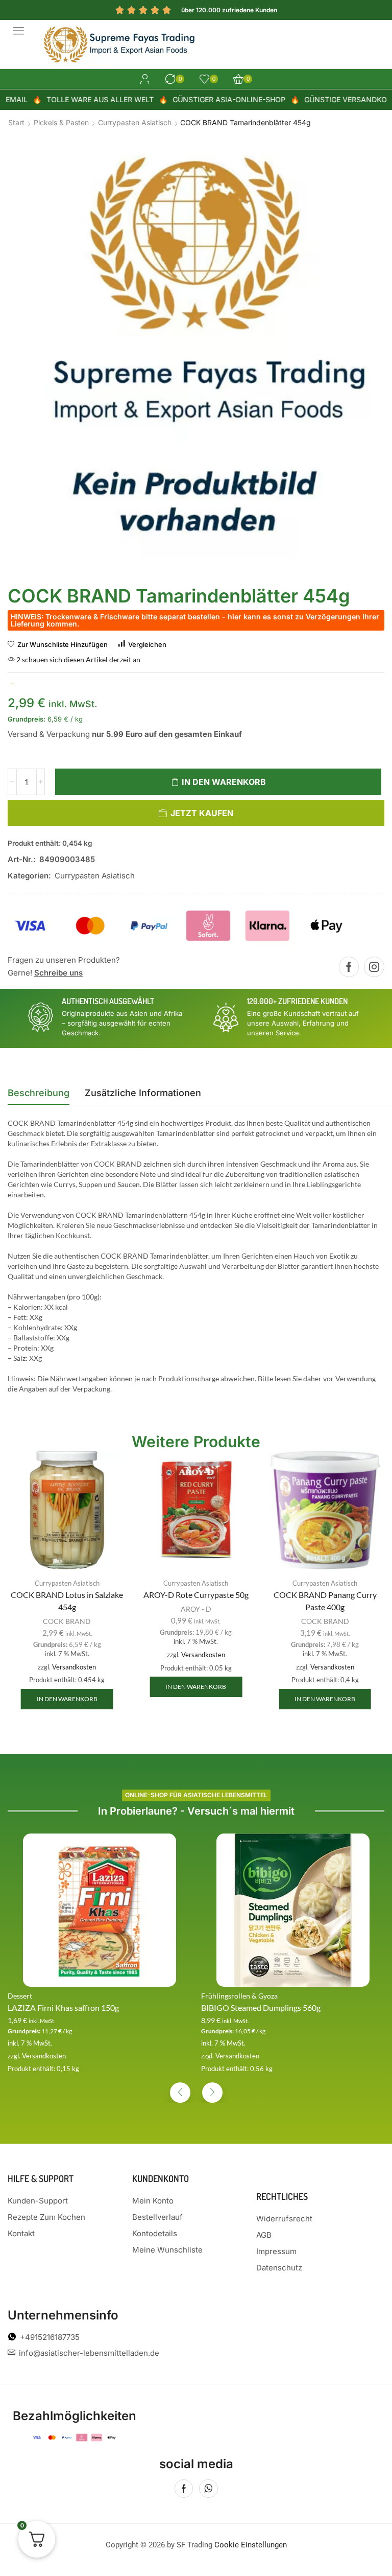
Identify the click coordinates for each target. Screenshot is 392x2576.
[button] (18, 31)
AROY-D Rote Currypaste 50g (196, 1595)
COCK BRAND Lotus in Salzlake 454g (67, 1601)
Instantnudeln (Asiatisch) (240, 1996)
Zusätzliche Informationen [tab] (143, 1093)
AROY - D (196, 1609)
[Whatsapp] (209, 2489)
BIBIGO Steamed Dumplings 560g (67, 2008)
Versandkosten (74, 1667)
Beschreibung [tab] (39, 1093)
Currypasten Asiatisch (135, 122)
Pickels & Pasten (61, 122)
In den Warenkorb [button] (67, 1699)
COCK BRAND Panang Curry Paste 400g (325, 1601)
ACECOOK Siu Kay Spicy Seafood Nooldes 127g (285, 2008)
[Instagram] (374, 967)
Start (16, 122)
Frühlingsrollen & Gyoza (46, 1996)
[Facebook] (349, 967)
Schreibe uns (58, 973)
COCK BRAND (67, 1621)
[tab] (39, 1096)
